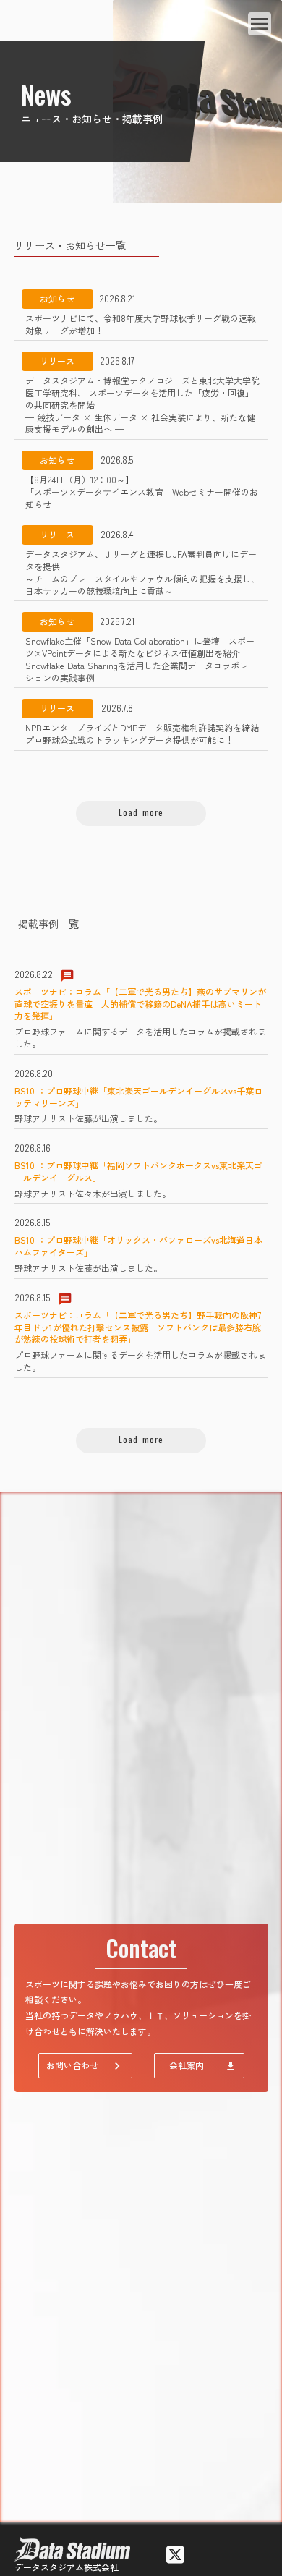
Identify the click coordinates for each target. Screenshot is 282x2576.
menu (260, 24)
